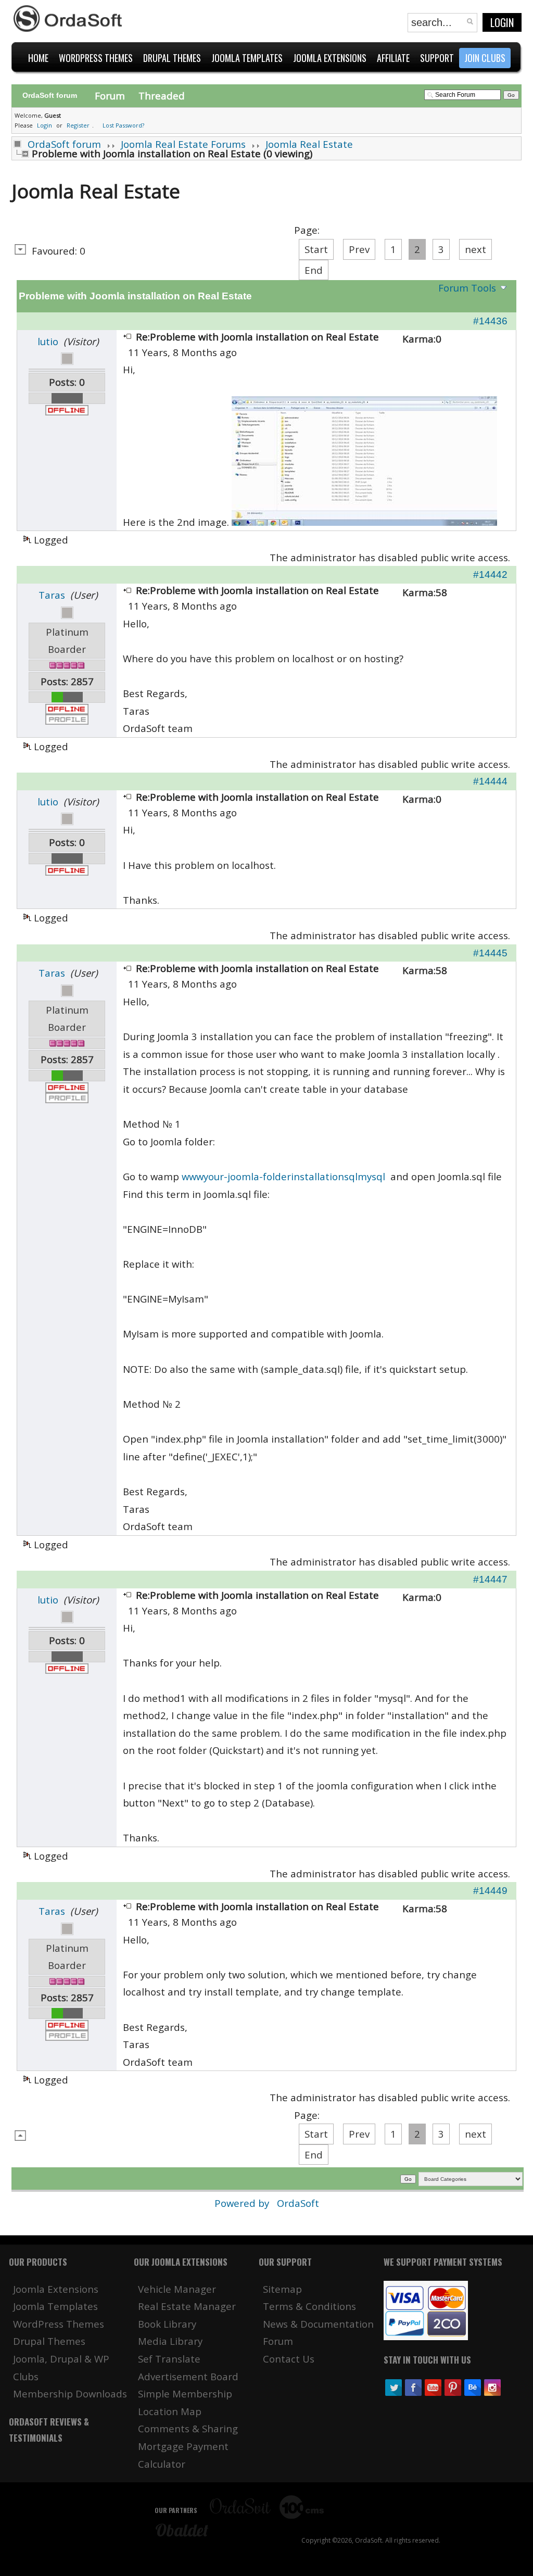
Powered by (243, 2203)
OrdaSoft (298, 2203)
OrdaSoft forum (64, 144)
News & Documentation (318, 2324)
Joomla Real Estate (309, 144)
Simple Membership (185, 2394)
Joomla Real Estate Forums (183, 144)
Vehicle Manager (177, 2289)
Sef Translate (169, 2359)
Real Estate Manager (187, 2306)
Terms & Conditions (309, 2306)
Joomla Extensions (56, 2289)
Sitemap (282, 2289)
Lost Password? (123, 125)
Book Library (167, 2324)
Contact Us (289, 2359)
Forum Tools (467, 288)
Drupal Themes (49, 2341)
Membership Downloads (70, 2394)
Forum (110, 96)
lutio (48, 341)
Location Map (170, 2411)
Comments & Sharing (188, 2428)
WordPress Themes (59, 2324)
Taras (52, 595)
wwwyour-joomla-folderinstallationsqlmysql (283, 1176)
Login (502, 22)
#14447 (490, 1579)
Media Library (170, 2341)
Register (78, 125)
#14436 (490, 321)
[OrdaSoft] (69, 19)
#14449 (490, 1891)
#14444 (490, 781)
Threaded (162, 96)
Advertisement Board (188, 2376)
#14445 (490, 953)
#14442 (490, 574)
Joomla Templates (55, 2306)
